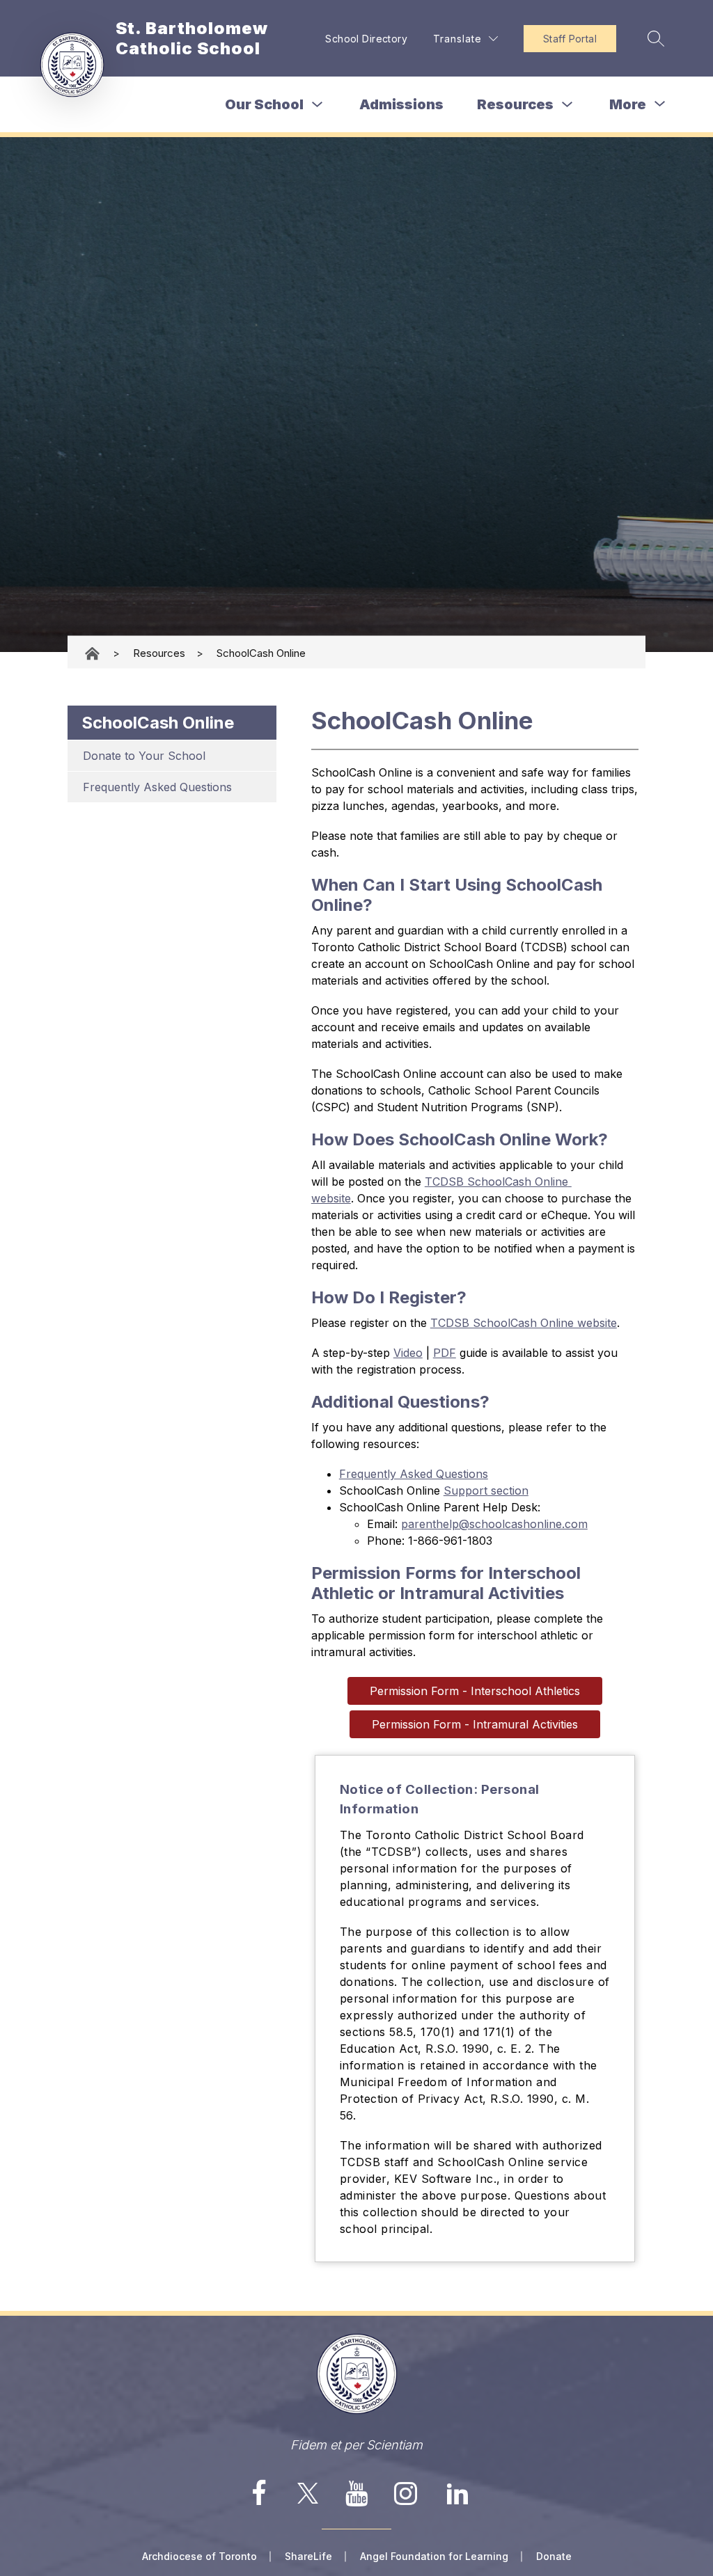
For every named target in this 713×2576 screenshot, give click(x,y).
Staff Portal (570, 39)
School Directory (366, 39)
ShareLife (308, 2556)
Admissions (401, 104)
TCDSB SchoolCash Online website (524, 1323)
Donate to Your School (144, 756)
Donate (554, 2556)
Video (408, 1353)
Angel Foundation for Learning (434, 2556)
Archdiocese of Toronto (199, 2556)
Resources (515, 104)
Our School (264, 104)
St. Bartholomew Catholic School (93, 653)
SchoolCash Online (261, 653)
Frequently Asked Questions (157, 787)
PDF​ (445, 1353)
